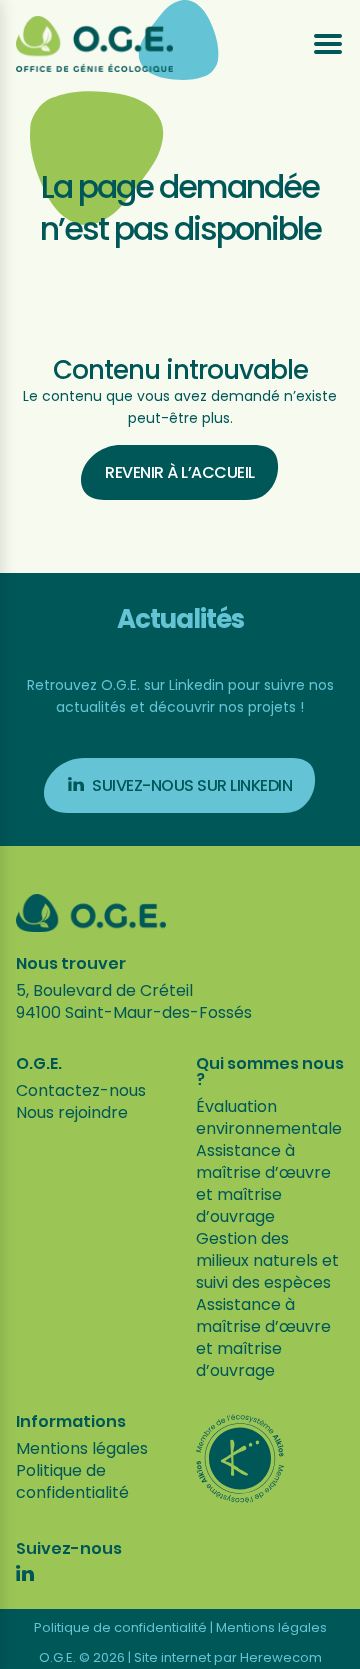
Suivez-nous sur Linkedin (192, 785)
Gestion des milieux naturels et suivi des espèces (267, 1260)
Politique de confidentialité (72, 1481)
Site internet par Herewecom (228, 1657)
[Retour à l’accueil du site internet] (94, 44)
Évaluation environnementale (269, 1117)
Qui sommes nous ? (270, 1072)
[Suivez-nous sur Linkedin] (25, 1576)
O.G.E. (39, 1064)
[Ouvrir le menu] (328, 44)
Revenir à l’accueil (180, 472)
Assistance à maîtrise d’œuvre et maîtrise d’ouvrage (263, 1183)
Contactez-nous (81, 1090)
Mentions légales (82, 1448)
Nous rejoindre (72, 1112)
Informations (71, 1422)
